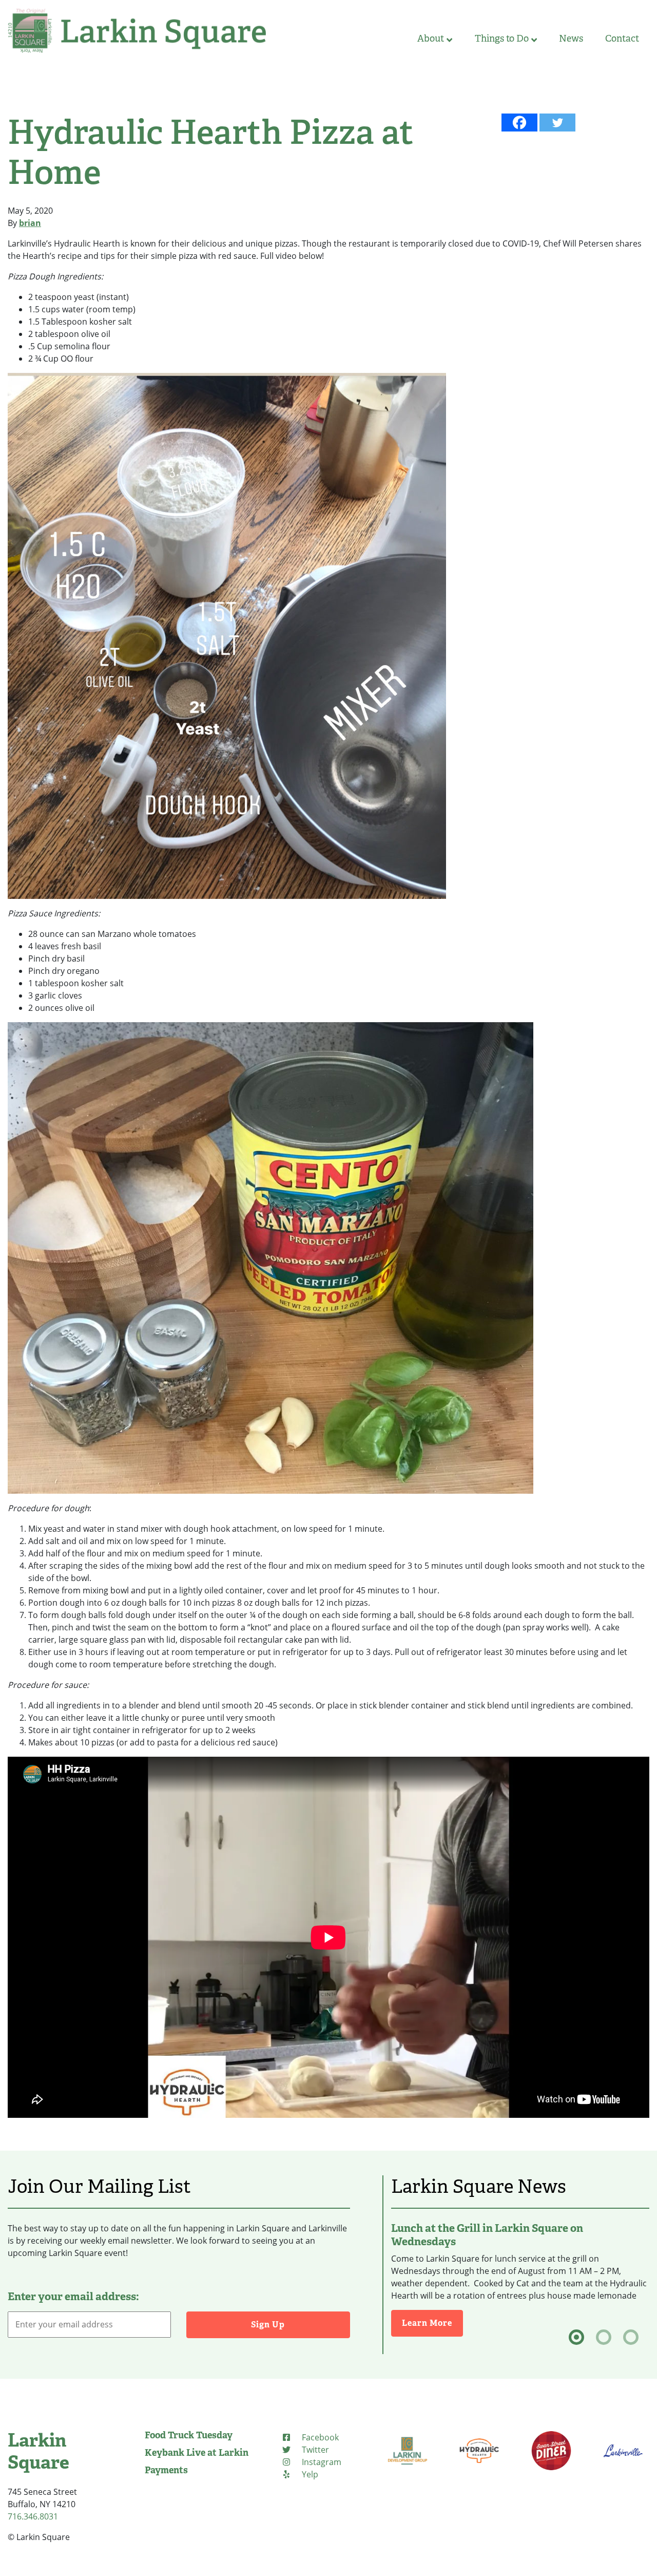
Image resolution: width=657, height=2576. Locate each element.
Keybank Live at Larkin (197, 2453)
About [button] (431, 39)
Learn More (432, 2323)
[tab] (576, 2337)
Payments (166, 2470)
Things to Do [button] (502, 39)
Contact (622, 39)
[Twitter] (557, 123)
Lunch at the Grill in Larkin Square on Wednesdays (487, 2235)
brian (30, 223)
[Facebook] (519, 123)
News (571, 39)
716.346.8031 (33, 2516)
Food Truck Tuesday (189, 2435)
